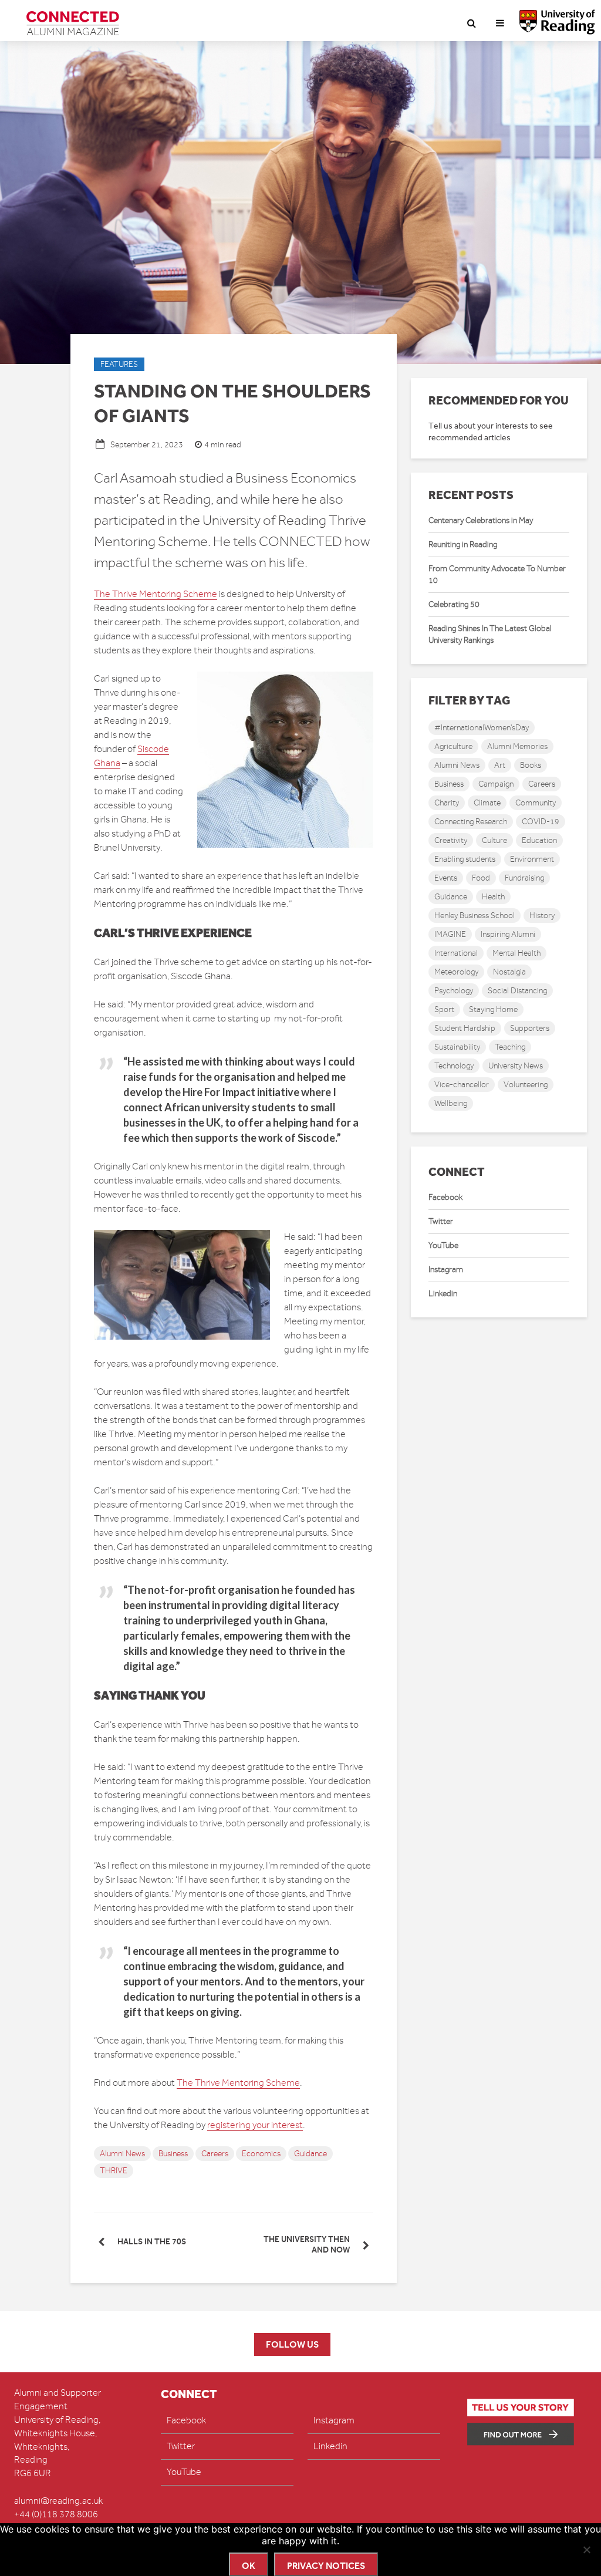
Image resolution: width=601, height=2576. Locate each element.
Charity (447, 803)
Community (536, 803)
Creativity (451, 840)
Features (119, 364)
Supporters (530, 1028)
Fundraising (524, 878)
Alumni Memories (517, 746)
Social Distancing (517, 991)
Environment (532, 859)
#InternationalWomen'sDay (482, 728)
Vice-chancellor (462, 1085)
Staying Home (493, 1009)
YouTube (443, 1245)
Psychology (454, 991)
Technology (454, 1066)
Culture (494, 840)
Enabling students (465, 859)
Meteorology (456, 972)
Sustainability (457, 1047)
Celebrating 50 (454, 604)
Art (500, 765)
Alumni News (122, 2154)
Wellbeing (451, 1103)
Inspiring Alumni (508, 934)
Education (539, 840)
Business (173, 2154)
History (542, 916)
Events (446, 878)
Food (481, 878)
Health (493, 897)
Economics (261, 2154)
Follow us (292, 2344)
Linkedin (443, 1294)
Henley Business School (475, 916)
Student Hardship (465, 1028)
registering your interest (255, 2125)
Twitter (441, 1221)
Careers (215, 2154)
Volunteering (526, 1085)
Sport (444, 1009)
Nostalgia (509, 972)
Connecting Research (471, 822)
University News (516, 1066)
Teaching (510, 1047)
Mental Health (516, 953)
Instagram (446, 1270)
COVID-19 (541, 822)
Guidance (310, 2154)
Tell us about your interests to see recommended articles (491, 432)
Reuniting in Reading (463, 544)
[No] (586, 2550)
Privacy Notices (326, 2566)
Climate (487, 803)
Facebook (445, 1197)
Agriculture (453, 746)
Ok (249, 2566)
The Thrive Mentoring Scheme (156, 594)
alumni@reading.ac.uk (58, 2501)
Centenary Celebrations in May (481, 520)
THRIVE (114, 2171)
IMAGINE (450, 934)
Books (531, 765)
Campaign (496, 784)
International (456, 953)
